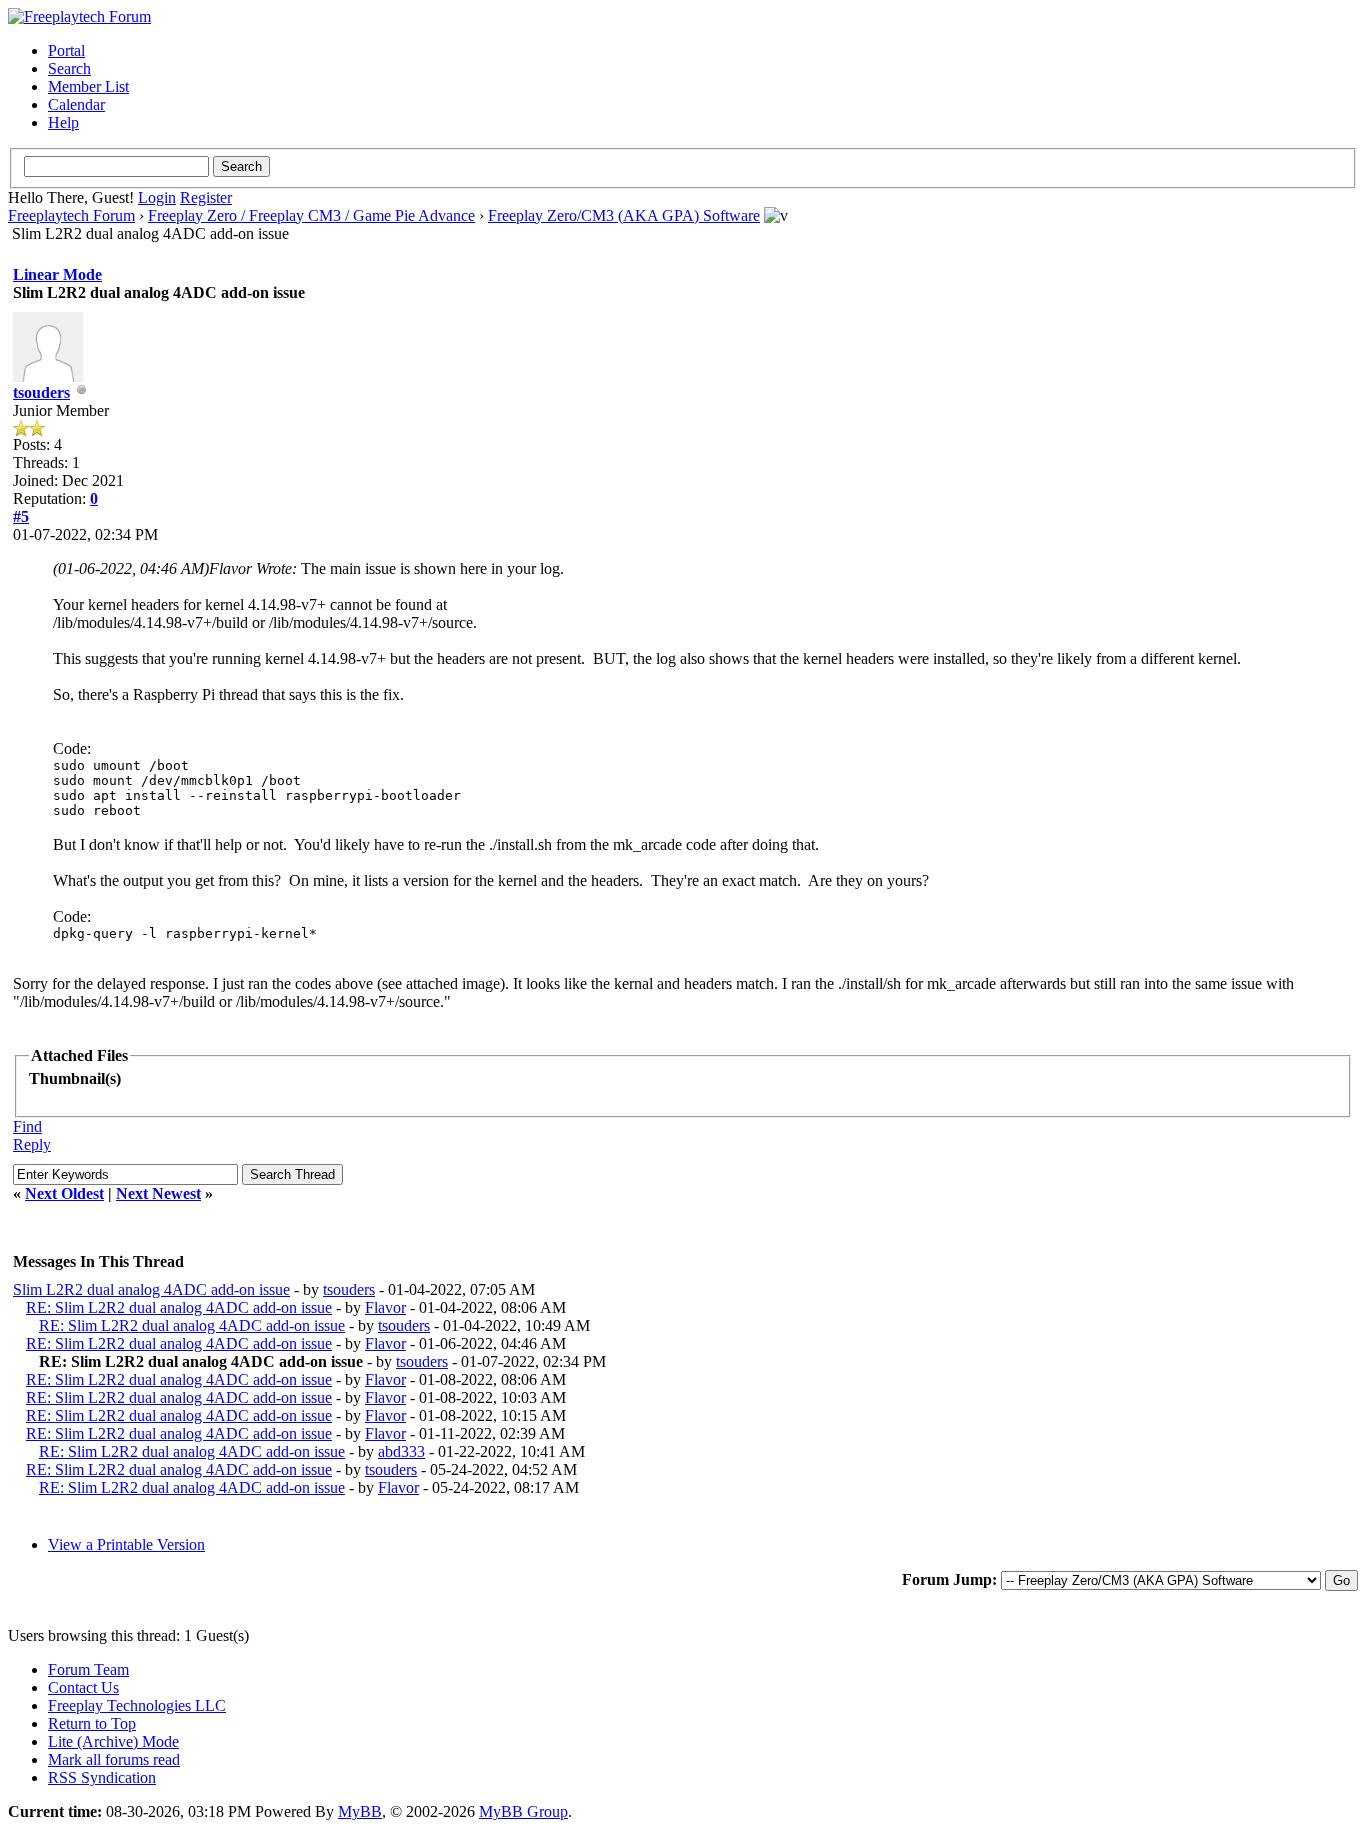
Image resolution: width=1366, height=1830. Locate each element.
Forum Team (88, 1669)
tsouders (41, 392)
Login (157, 197)
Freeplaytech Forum (71, 215)
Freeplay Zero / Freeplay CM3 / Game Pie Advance (311, 215)
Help (63, 122)
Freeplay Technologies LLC (137, 1705)
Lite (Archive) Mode (113, 1741)
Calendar (76, 104)
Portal (66, 50)
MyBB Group (523, 1811)
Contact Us (83, 1687)
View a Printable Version (126, 1544)
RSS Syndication (102, 1777)
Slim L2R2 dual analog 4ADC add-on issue (151, 1289)
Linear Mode (57, 274)
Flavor (385, 1307)
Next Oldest (64, 1193)
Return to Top (92, 1723)
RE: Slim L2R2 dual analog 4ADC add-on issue (179, 1307)
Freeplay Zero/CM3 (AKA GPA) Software (624, 215)
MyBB (360, 1811)
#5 (21, 516)
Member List (88, 86)
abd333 (401, 1451)
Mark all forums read (114, 1759)
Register (206, 197)
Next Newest (158, 1193)
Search (69, 68)
